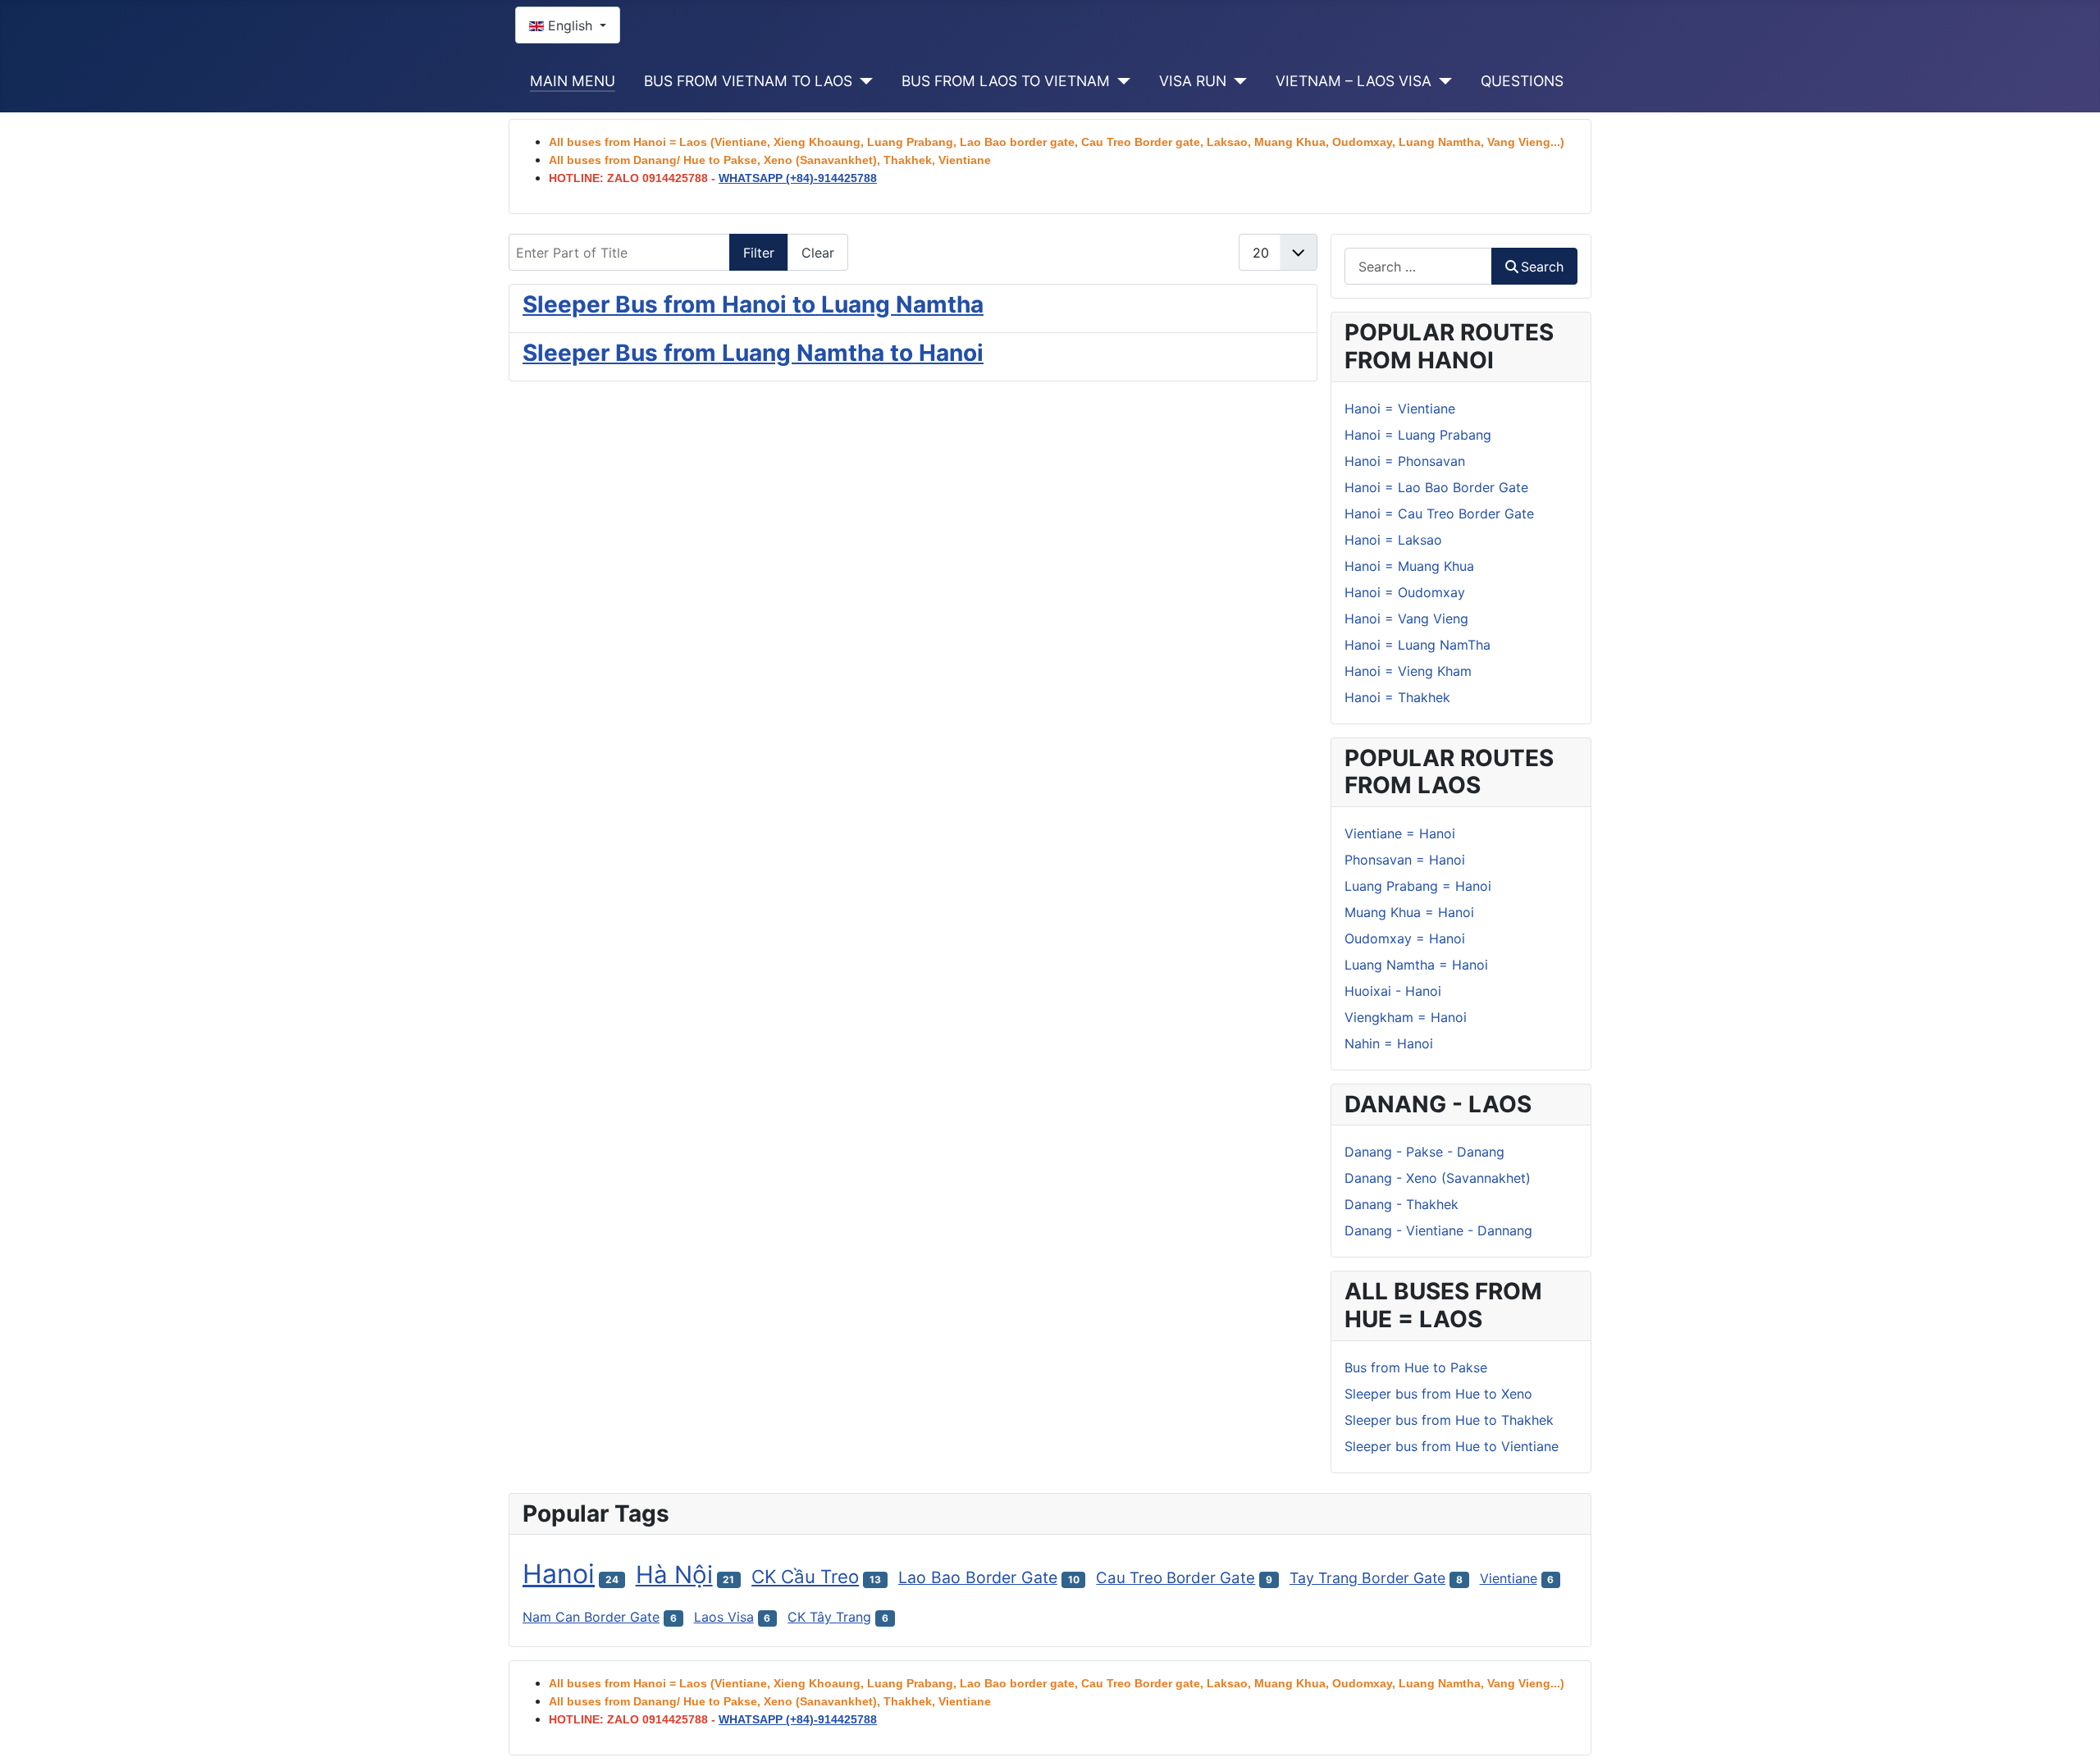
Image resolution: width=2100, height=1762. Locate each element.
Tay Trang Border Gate (1367, 1578)
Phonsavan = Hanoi (1405, 860)
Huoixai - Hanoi (1393, 991)
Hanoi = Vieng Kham (1408, 671)
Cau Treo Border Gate (1176, 1578)
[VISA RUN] (1237, 81)
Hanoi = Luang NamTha (1417, 645)
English (570, 25)
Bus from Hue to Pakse (1416, 1367)
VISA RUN (1193, 81)
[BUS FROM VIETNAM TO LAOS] (863, 81)
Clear (818, 253)
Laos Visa (724, 1617)
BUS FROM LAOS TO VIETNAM (1006, 81)
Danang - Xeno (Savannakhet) (1438, 1178)
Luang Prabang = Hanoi (1418, 886)
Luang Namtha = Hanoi (1416, 965)
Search (1542, 267)
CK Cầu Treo (805, 1576)
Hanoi (559, 1574)
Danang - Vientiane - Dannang (1438, 1230)
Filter (759, 253)
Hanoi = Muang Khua (1409, 566)
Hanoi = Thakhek (1397, 697)
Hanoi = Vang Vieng (1406, 619)
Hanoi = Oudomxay (1405, 592)
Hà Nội (674, 1575)
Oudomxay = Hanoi (1405, 938)
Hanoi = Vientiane (1400, 409)
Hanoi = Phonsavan (1405, 461)
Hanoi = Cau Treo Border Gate (1439, 514)
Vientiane (1509, 1578)
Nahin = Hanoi (1389, 1043)
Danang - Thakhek (1402, 1204)
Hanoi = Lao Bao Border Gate (1436, 487)
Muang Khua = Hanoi (1409, 912)
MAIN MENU (573, 81)
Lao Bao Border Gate (978, 1577)
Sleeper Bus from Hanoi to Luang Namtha (753, 304)
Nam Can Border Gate (591, 1617)
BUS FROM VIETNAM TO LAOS (748, 81)
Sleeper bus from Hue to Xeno (1438, 1394)
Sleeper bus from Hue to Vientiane (1452, 1446)
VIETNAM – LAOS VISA (1354, 81)
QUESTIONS (1522, 81)
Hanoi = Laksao (1393, 540)
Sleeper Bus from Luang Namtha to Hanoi (753, 353)
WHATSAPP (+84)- (798, 178)
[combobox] (1418, 266)
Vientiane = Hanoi (1400, 833)
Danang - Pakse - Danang (1424, 1152)
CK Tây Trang (829, 1617)
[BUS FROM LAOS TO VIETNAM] (1120, 81)
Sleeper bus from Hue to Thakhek (1449, 1420)
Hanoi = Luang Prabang (1418, 435)
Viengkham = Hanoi (1406, 1017)
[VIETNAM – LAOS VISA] (1442, 81)
